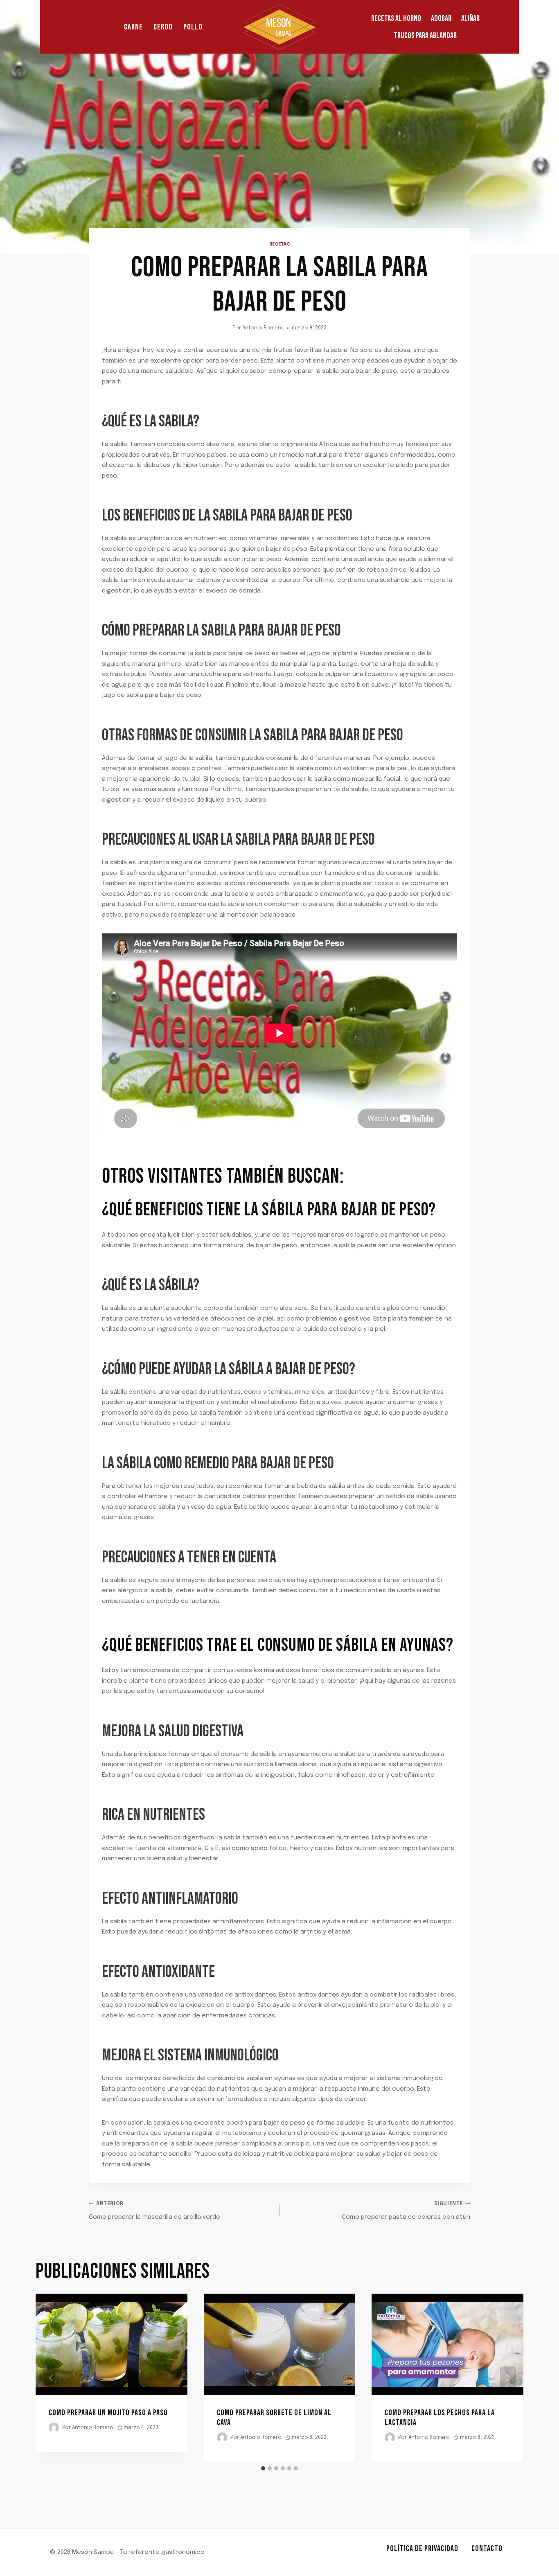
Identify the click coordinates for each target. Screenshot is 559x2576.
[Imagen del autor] (54, 2428)
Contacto (487, 2549)
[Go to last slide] (51, 2378)
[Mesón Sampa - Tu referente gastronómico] (279, 27)
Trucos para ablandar (425, 36)
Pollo (193, 27)
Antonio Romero (263, 328)
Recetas (280, 244)
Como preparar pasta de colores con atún (406, 2211)
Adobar (441, 18)
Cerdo (163, 27)
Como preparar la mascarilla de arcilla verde (154, 2211)
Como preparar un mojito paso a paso (108, 2413)
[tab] (263, 2468)
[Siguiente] (508, 2378)
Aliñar (470, 18)
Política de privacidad (422, 2549)
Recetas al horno (396, 18)
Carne (133, 27)
